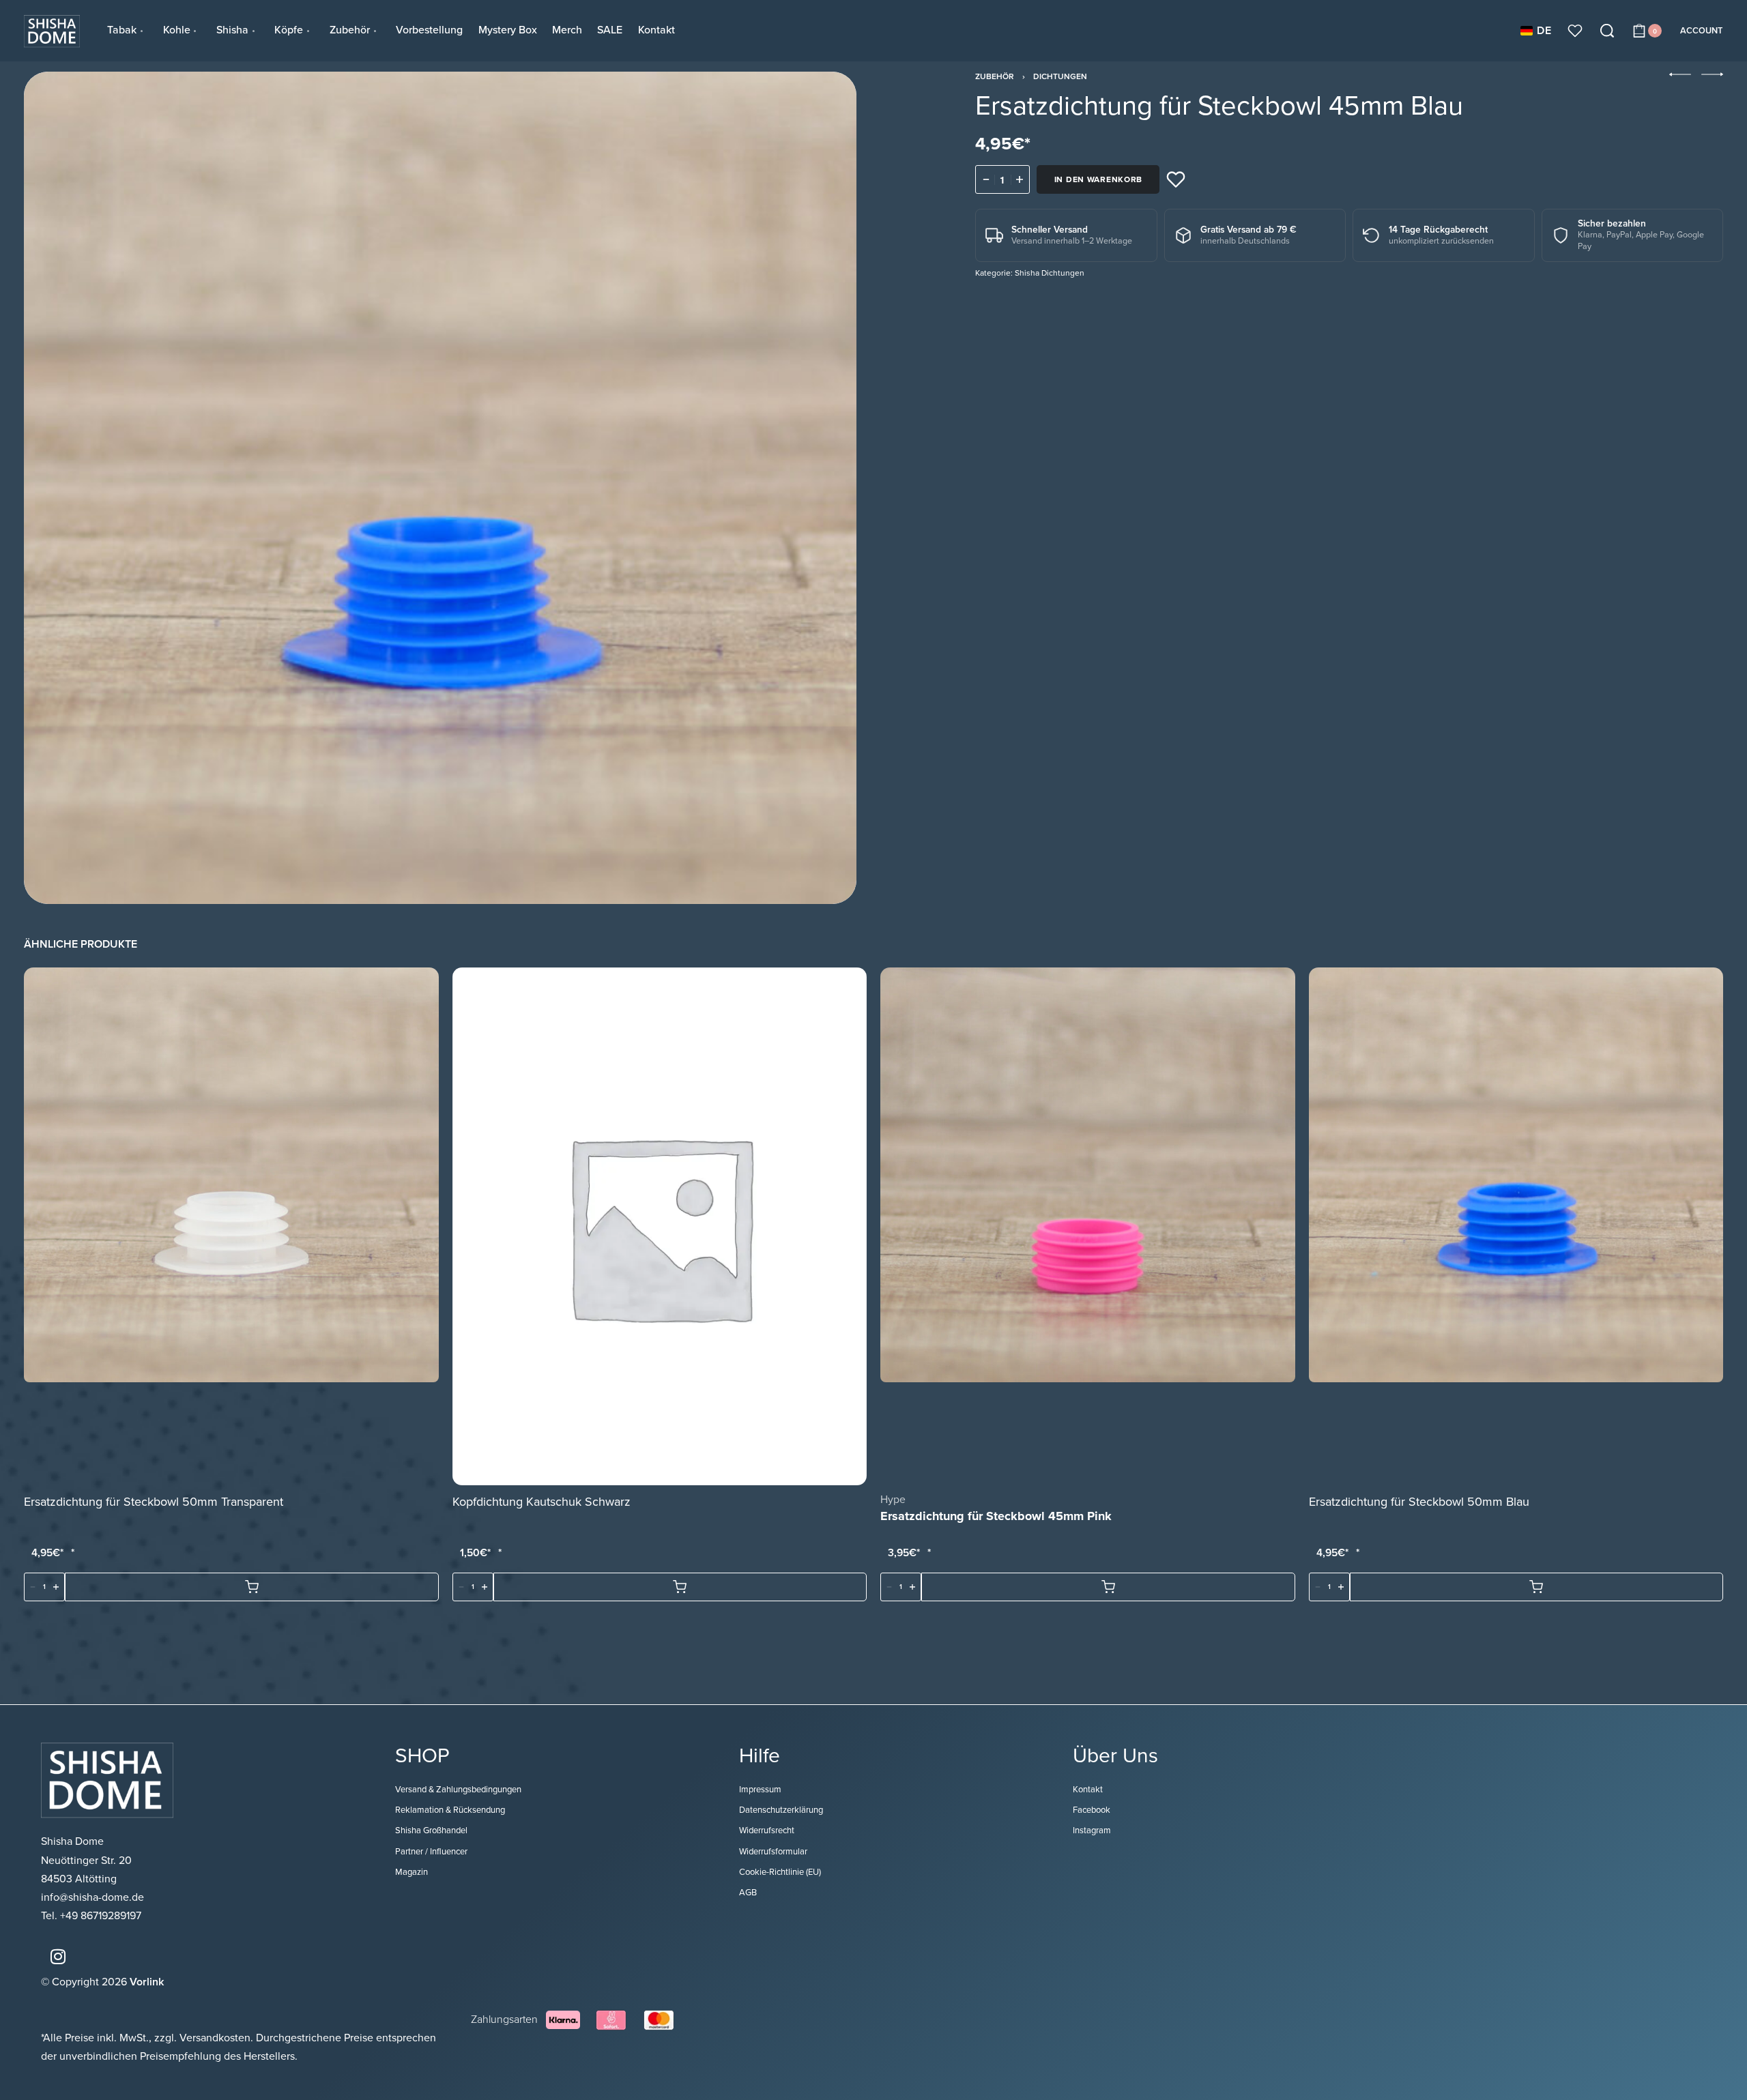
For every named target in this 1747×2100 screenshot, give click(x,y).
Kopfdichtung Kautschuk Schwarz (542, 1502)
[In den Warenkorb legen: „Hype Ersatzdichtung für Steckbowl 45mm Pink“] (1108, 1588)
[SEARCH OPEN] (1607, 31)
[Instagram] (58, 1956)
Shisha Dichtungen (1050, 273)
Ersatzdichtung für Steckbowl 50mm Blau (1419, 1502)
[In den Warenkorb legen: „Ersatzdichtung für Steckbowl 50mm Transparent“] (252, 1588)
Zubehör (995, 76)
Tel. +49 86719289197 (91, 1916)
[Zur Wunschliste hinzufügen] (1176, 179)
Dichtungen (1060, 76)
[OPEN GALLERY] (440, 488)
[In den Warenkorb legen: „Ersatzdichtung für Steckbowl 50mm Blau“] (1537, 1588)
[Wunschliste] (1575, 31)
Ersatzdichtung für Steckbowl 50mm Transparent (154, 1502)
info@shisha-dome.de (94, 1897)
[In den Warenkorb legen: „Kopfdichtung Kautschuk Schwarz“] (680, 1588)
